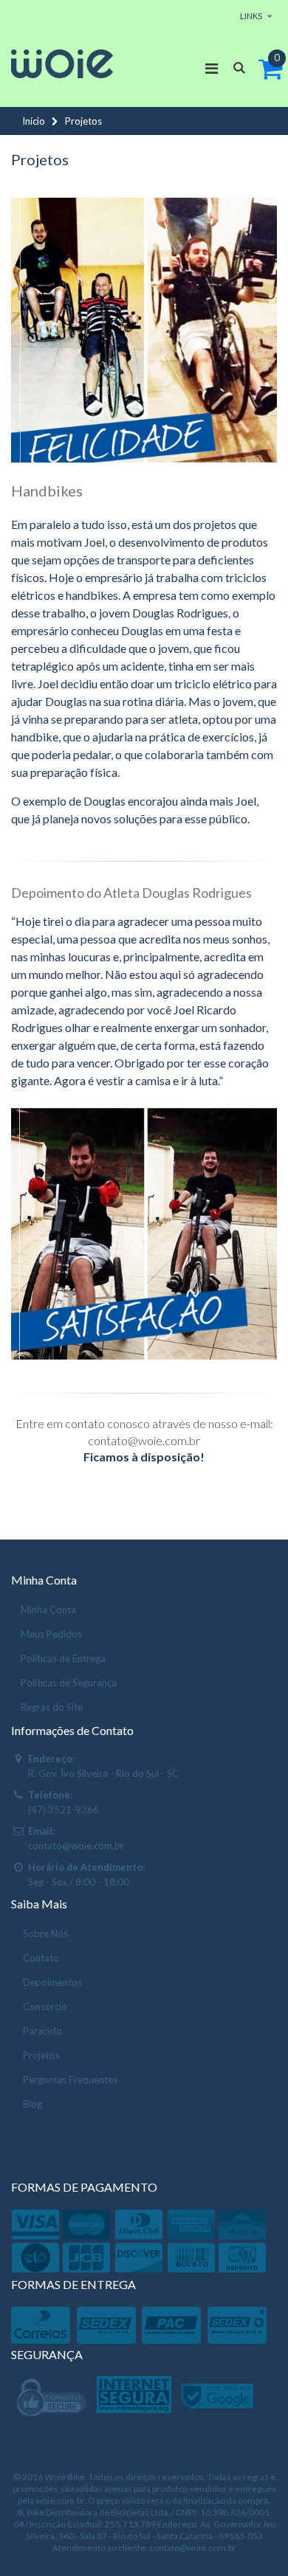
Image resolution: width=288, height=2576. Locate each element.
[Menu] (212, 68)
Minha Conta (48, 1610)
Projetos (41, 2055)
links (251, 16)
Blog (32, 2104)
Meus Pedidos (51, 1634)
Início (34, 121)
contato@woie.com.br (144, 1440)
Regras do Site (52, 1707)
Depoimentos (52, 1982)
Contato (41, 1958)
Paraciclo (42, 2031)
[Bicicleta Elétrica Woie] (62, 64)
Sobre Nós (45, 1933)
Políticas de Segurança (69, 1683)
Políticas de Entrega (63, 1658)
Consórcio (45, 2007)
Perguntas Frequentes (70, 2080)
